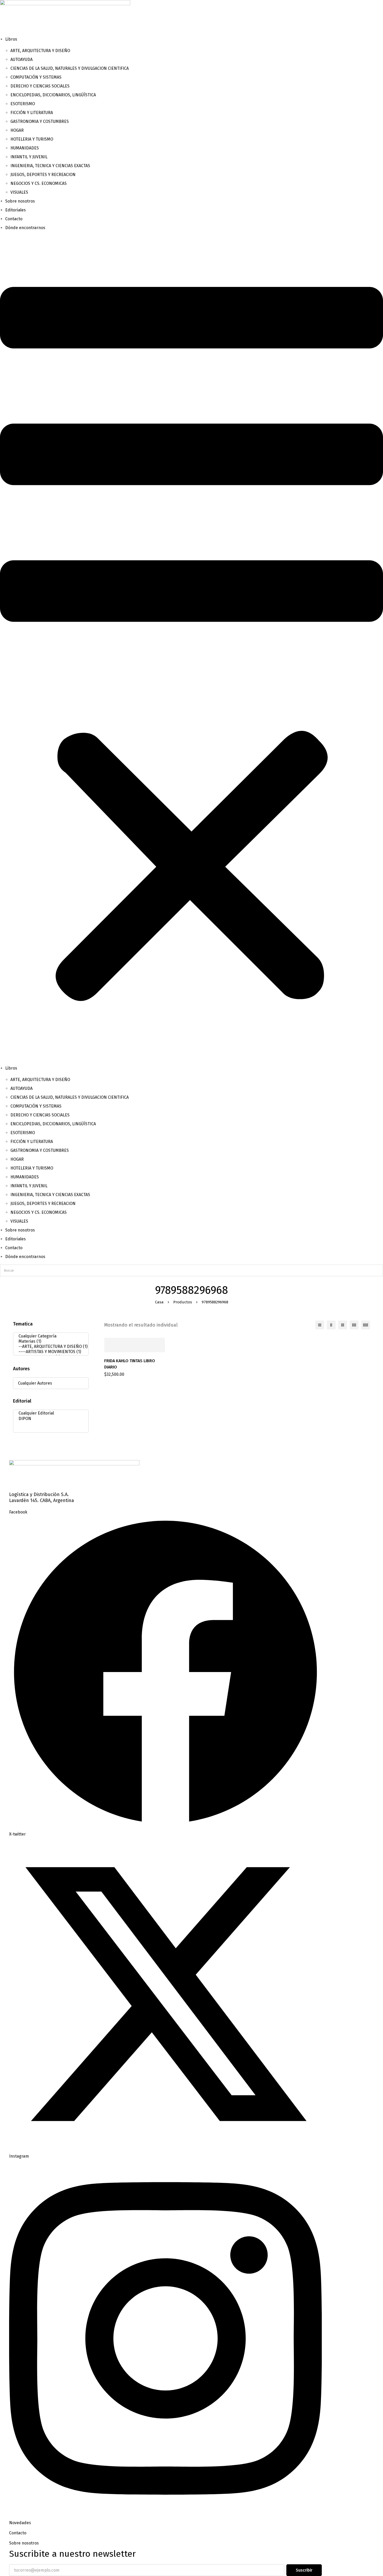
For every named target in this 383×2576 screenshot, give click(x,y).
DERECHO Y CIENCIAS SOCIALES (40, 86)
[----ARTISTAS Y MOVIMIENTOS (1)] (49, 1352)
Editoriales (16, 210)
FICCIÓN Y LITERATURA (32, 113)
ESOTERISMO (23, 104)
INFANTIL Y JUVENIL (29, 157)
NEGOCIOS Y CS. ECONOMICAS (39, 183)
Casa (159, 1302)
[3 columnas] (343, 1325)
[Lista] (320, 1325)
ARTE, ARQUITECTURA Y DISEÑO (40, 51)
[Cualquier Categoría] (49, 1336)
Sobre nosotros (20, 201)
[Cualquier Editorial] (49, 1413)
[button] (191, 648)
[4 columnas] (354, 1325)
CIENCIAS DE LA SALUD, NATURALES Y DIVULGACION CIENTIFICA (70, 68)
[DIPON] (49, 1419)
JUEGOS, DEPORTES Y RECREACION (43, 175)
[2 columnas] (331, 1325)
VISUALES (19, 192)
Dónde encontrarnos (25, 228)
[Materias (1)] (49, 1341)
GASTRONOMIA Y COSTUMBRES (40, 121)
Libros (11, 39)
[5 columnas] (366, 1325)
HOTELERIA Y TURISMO (32, 139)
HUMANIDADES (25, 148)
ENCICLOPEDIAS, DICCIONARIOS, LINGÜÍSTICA (53, 95)
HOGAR (17, 130)
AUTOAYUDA (21, 59)
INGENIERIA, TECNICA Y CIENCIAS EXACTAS (50, 166)
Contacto (14, 219)
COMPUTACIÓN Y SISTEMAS (36, 77)
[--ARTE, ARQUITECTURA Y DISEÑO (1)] (49, 1347)
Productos (183, 1302)
